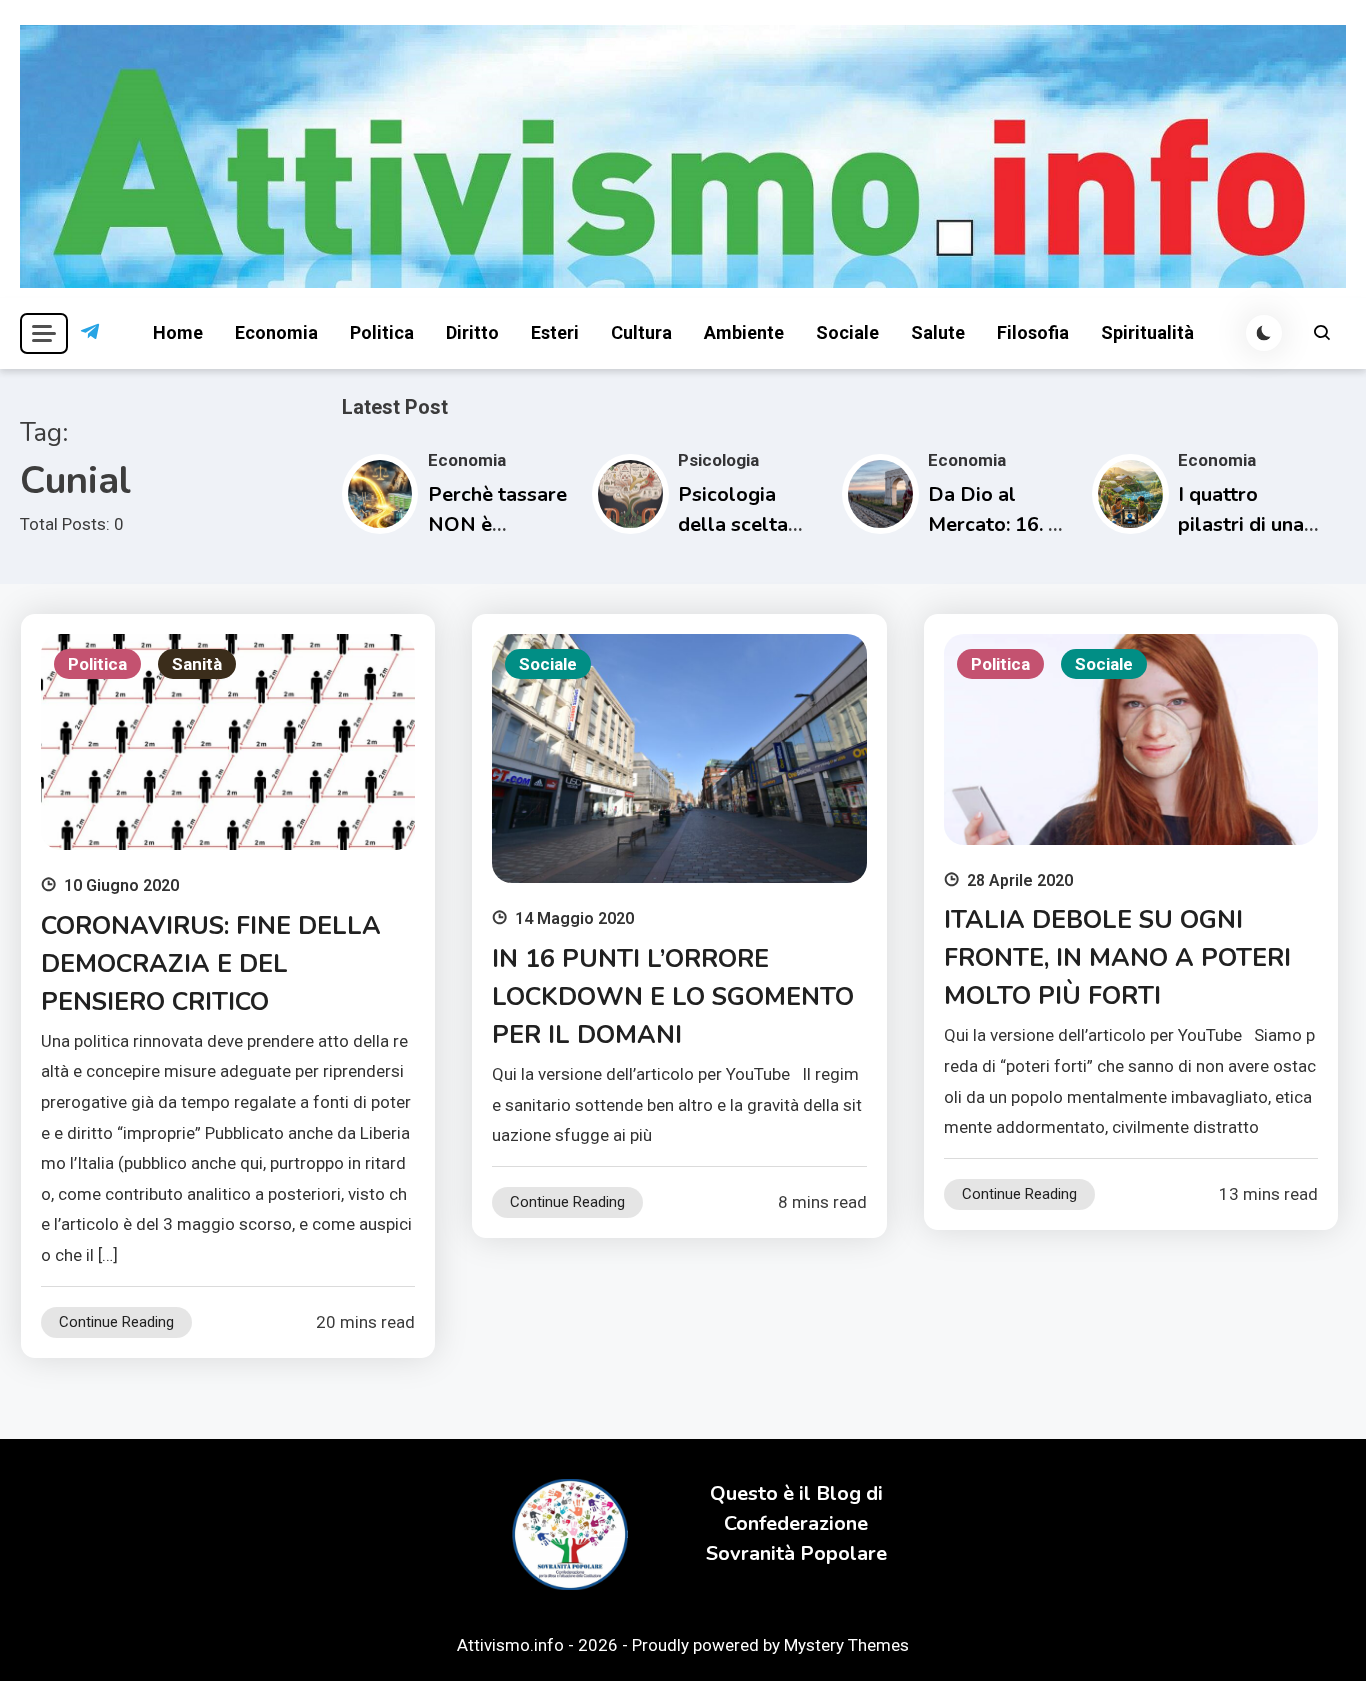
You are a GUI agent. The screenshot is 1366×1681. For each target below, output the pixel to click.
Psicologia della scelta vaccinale (733, 524)
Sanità (197, 664)
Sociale (847, 332)
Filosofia (1033, 332)
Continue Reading (116, 1322)
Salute (938, 332)
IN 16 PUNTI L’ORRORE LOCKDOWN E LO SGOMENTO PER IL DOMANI (673, 997)
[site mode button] (1264, 333)
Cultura (641, 332)
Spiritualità (1147, 332)
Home (178, 332)
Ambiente (744, 332)
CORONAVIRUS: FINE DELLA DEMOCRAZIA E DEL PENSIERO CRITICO (211, 964)
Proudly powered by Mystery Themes (770, 1645)
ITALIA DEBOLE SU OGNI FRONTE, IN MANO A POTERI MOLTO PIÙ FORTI (1117, 958)
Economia (276, 332)
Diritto (472, 332)
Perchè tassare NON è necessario (497, 524)
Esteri (555, 332)
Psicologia (718, 460)
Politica (382, 332)
